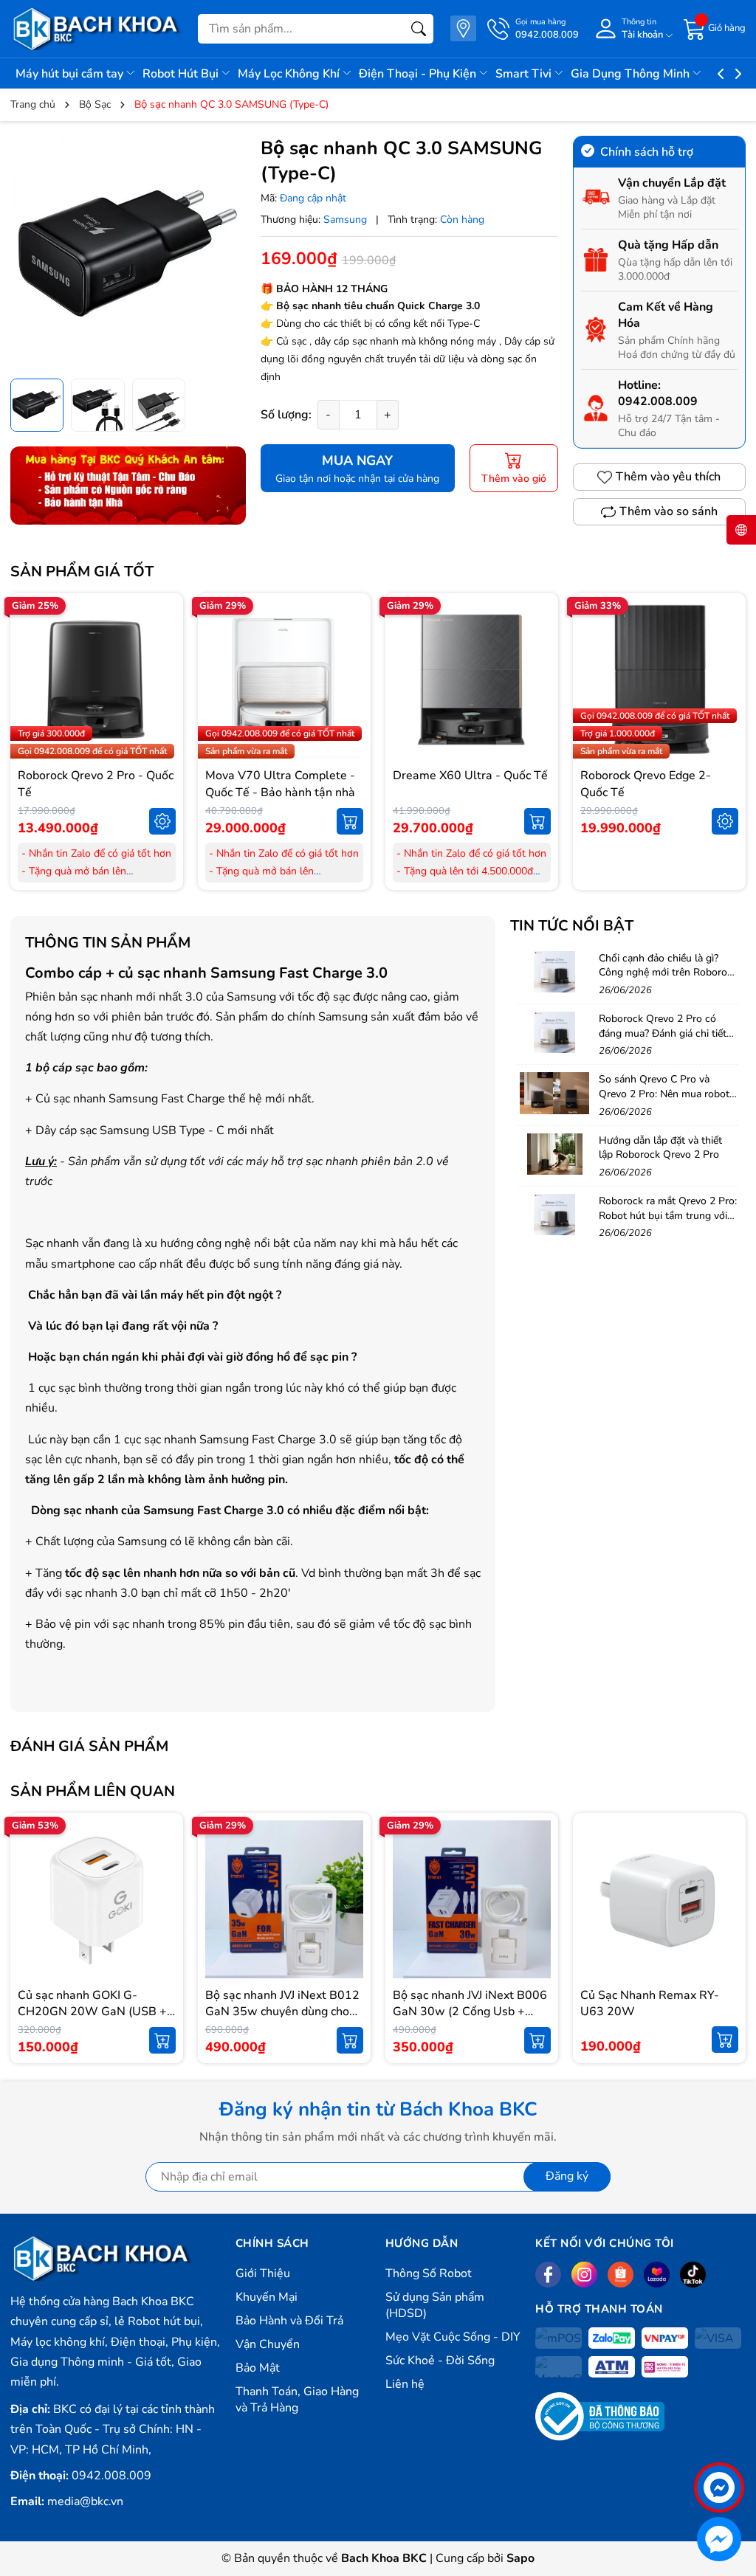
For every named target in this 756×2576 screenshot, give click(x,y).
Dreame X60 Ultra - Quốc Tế (470, 776)
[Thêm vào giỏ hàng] (350, 821)
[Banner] (128, 486)
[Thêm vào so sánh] (162, 711)
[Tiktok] (693, 2275)
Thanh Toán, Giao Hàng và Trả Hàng (297, 2400)
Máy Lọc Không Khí (290, 74)
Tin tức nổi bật (572, 926)
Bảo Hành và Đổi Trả (289, 2321)
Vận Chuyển (268, 2344)
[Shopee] (621, 2275)
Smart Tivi (525, 74)
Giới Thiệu (263, 2273)
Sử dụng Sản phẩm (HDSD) (435, 2305)
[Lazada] (657, 2275)
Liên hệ (405, 2384)
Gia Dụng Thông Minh (632, 74)
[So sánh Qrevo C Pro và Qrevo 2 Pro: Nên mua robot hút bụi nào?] (554, 1093)
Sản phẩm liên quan (93, 1791)
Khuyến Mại (267, 2297)
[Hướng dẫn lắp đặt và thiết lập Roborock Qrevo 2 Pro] (554, 1154)
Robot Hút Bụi (182, 74)
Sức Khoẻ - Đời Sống (440, 2361)
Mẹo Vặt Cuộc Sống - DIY (453, 2337)
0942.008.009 (658, 401)
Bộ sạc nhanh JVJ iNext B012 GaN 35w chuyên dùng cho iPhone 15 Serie (282, 2012)
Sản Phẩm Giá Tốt (82, 572)
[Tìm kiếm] (419, 29)
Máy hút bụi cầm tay (71, 74)
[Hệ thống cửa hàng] (463, 28)
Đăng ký (567, 2176)
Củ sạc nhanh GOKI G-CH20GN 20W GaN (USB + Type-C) (92, 2012)
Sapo (520, 2558)
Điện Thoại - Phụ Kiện (419, 74)
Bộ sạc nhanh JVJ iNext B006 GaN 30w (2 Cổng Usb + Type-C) (470, 2012)
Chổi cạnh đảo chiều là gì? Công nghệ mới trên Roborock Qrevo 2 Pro (668, 973)
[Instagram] (584, 2275)
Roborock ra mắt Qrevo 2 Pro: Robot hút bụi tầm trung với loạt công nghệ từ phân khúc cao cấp (668, 1223)
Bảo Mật (258, 2368)
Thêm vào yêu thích (668, 477)
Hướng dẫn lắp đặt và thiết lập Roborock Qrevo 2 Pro (660, 1148)
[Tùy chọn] (162, 821)
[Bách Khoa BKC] (97, 29)
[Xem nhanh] (162, 649)
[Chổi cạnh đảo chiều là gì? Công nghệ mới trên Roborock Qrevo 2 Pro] (554, 972)
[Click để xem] (128, 253)
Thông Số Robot (429, 2273)
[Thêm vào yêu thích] (162, 680)
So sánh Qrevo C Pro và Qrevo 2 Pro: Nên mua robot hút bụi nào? (664, 1094)
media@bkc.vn (85, 2501)
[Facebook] (548, 2275)
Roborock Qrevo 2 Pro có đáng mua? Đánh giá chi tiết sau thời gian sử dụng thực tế (666, 1033)
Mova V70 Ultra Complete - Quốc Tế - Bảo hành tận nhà (280, 784)
